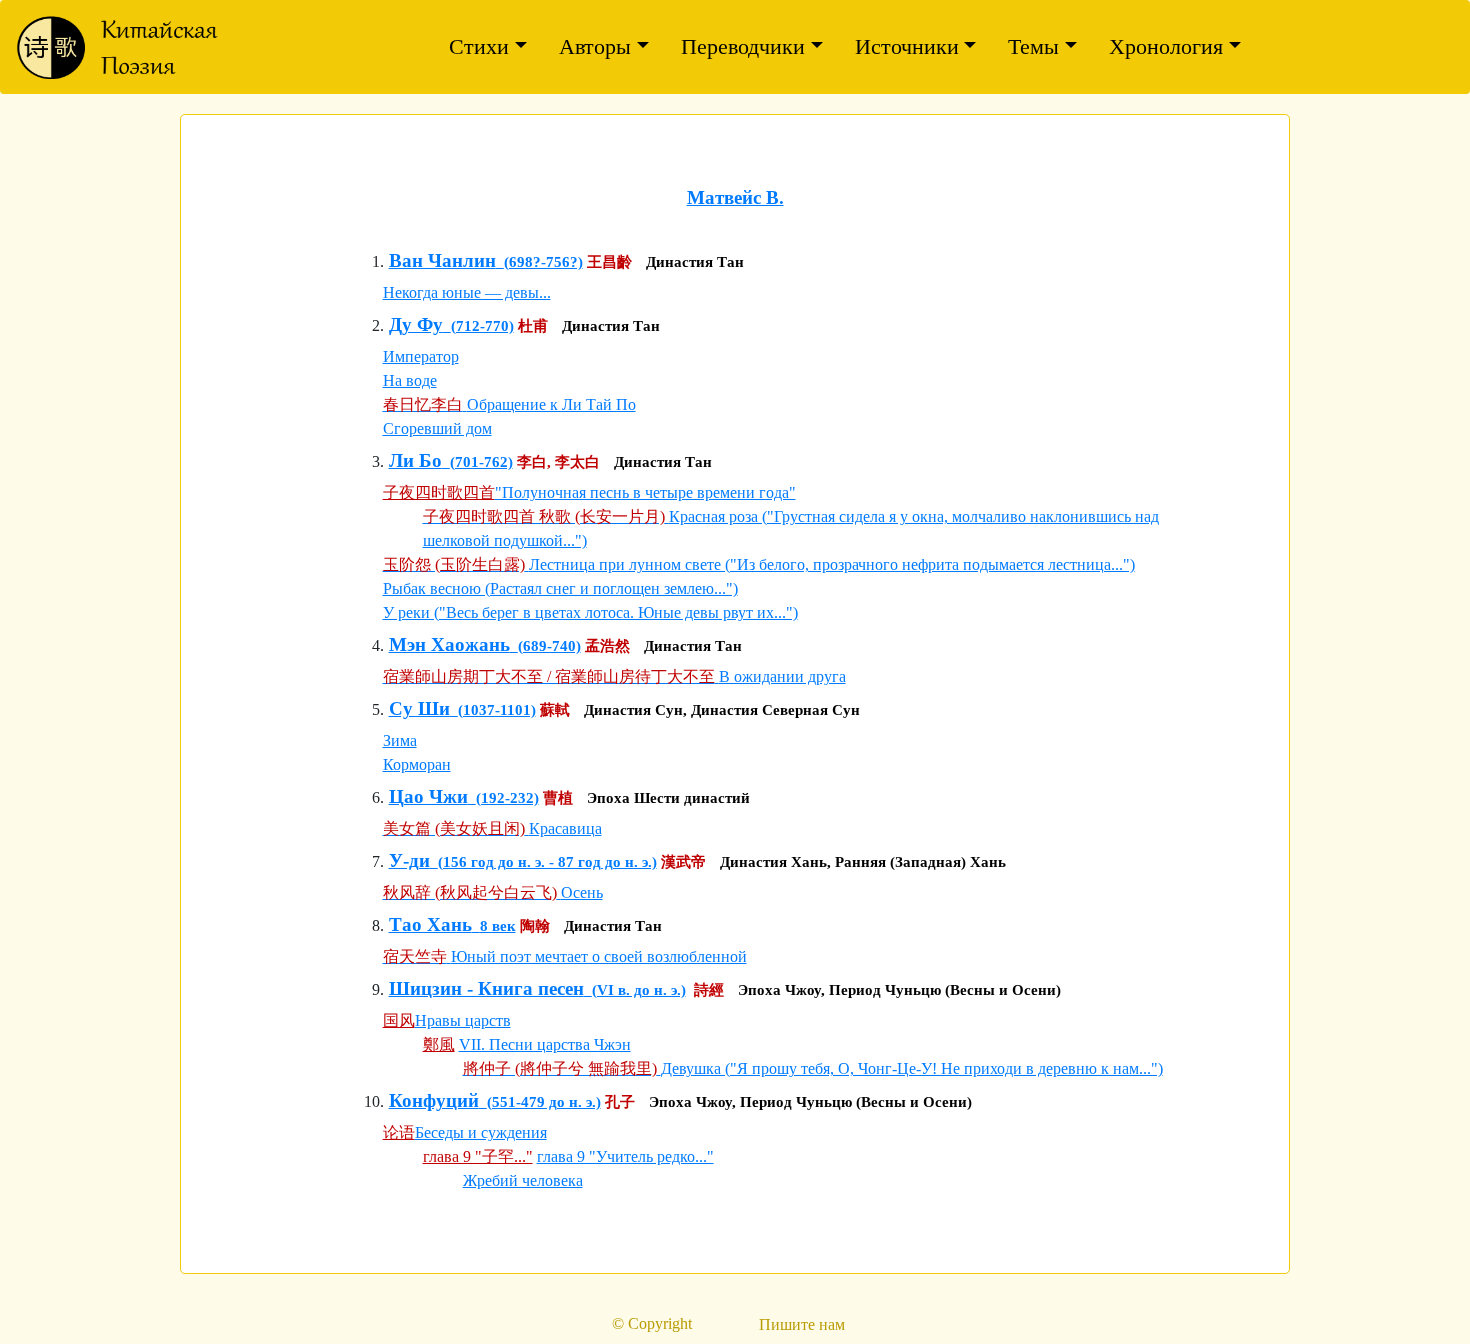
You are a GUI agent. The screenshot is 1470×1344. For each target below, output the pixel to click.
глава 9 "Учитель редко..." (625, 1156)
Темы (1033, 46)
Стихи (479, 46)
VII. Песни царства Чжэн (545, 1044)
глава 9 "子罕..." (478, 1156)
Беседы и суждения (481, 1132)
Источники (907, 46)
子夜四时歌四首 (439, 492)
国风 (399, 1020)
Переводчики (743, 46)
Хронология (1166, 46)
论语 (399, 1132)
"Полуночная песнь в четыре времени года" (645, 492)
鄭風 (439, 1044)
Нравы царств (463, 1020)
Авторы (595, 46)
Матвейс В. (735, 197)
